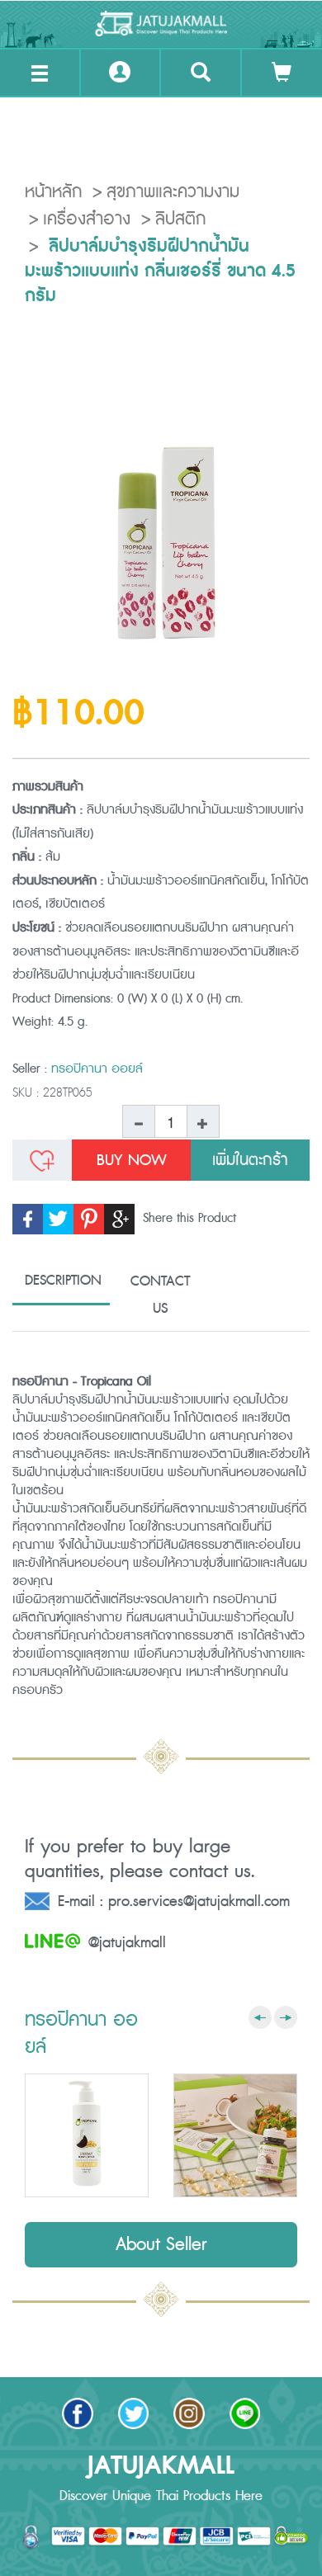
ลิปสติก (180, 219)
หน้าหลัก (53, 192)
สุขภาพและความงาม (173, 192)
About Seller (161, 2245)
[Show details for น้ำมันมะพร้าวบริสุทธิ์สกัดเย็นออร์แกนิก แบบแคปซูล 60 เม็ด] (235, 2135)
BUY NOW (132, 1160)
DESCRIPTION (63, 1281)
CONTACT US (160, 1295)
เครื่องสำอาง (87, 219)
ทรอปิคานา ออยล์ (97, 1069)
